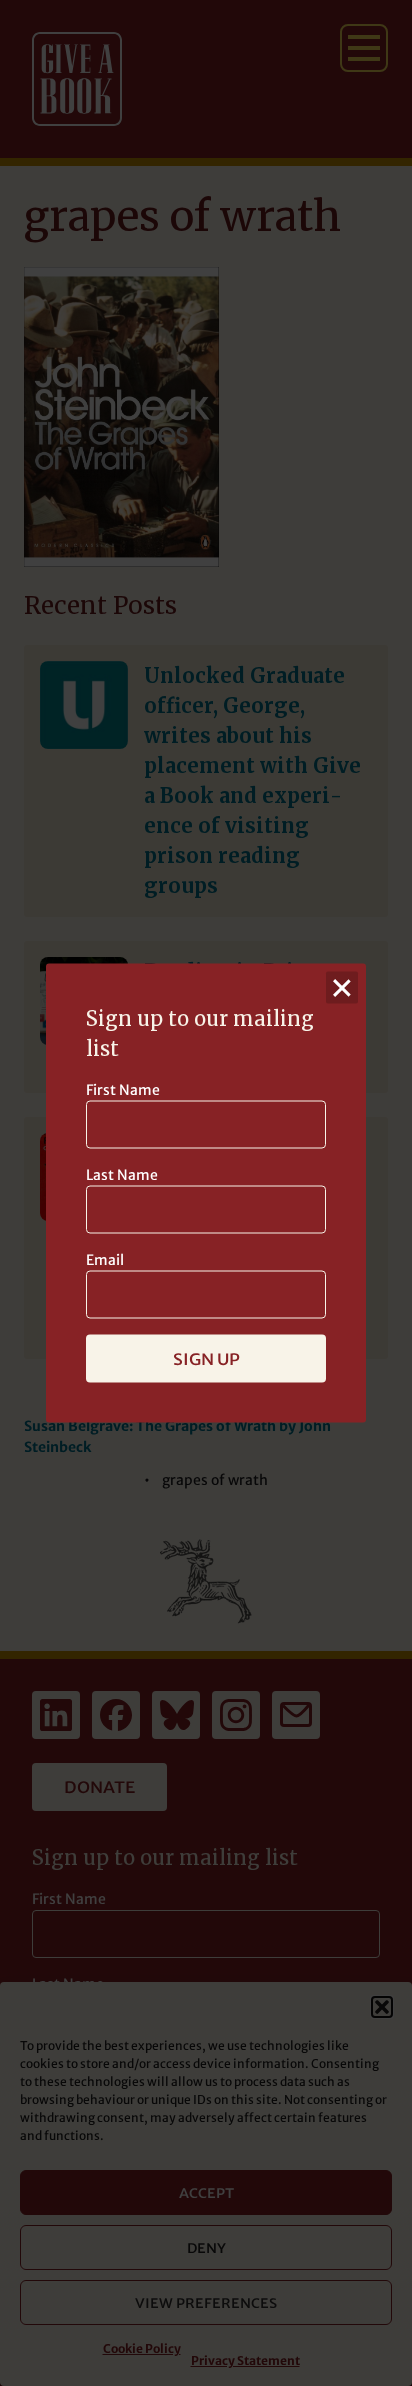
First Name (123, 1090)
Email (105, 1260)
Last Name (122, 1175)
